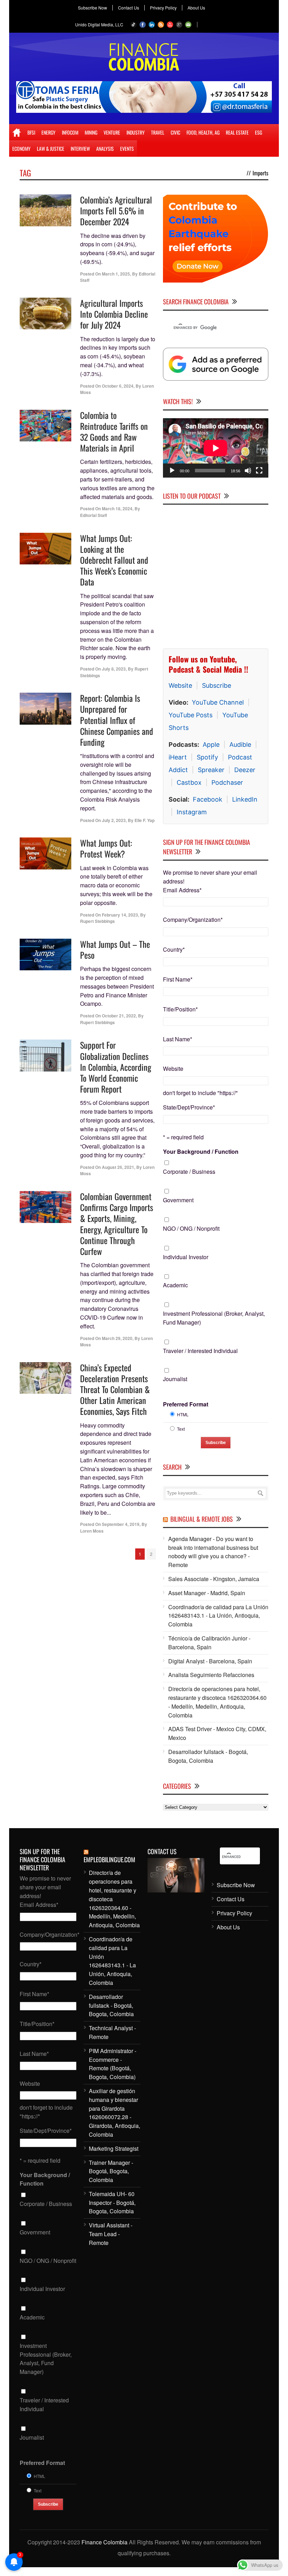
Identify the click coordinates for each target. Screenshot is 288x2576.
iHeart (178, 757)
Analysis (105, 148)
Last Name (178, 1039)
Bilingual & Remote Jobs (202, 1519)
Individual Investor (186, 1257)
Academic (175, 1285)
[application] (216, 448)
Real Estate (237, 132)
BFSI (31, 132)
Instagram (192, 812)
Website (180, 685)
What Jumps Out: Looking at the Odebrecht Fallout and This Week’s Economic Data (114, 560)
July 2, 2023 (114, 820)
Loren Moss (92, 1531)
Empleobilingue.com (109, 1859)
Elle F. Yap (145, 820)
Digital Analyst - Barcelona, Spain (210, 1661)
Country (174, 949)
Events (127, 148)
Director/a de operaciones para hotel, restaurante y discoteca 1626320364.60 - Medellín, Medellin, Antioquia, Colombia (217, 1702)
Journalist (175, 1379)
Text (181, 1429)
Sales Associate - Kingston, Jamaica (214, 1579)
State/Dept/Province (189, 1107)
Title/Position (180, 1009)
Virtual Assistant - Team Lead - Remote (111, 2234)
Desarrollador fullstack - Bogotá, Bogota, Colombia (208, 1756)
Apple (211, 745)
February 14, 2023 (120, 915)
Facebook (208, 799)
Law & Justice (51, 148)
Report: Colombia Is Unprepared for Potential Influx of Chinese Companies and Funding (117, 720)
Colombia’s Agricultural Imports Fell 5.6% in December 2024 (116, 211)
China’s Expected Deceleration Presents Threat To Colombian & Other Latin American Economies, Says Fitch (115, 1389)
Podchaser (227, 782)
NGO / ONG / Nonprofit (191, 1228)
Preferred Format (186, 1404)
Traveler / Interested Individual (200, 1351)
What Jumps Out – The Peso (115, 949)
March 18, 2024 (117, 509)
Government (178, 1200)
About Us (196, 8)
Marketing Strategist (114, 2148)
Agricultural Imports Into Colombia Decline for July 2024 (114, 314)
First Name (178, 979)
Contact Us (129, 8)
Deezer (245, 770)
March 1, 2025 (116, 274)
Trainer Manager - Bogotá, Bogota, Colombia (111, 2171)
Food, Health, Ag (203, 132)
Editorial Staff (94, 515)
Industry (136, 132)
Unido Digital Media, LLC (99, 24)
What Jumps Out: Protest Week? (106, 848)
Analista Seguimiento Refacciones (211, 1675)
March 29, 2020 (117, 1338)
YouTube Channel (218, 702)
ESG (258, 132)
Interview (80, 148)
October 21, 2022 (119, 1016)
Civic (175, 132)
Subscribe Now (93, 8)
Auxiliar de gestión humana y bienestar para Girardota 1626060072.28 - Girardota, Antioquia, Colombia (114, 2113)
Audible (240, 745)
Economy (21, 148)
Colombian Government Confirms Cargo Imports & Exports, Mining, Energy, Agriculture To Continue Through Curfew (117, 1224)
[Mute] (248, 471)
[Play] (172, 471)
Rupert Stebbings (97, 921)
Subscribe (217, 685)
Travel (158, 132)
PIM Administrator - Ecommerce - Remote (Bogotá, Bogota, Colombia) (113, 2064)
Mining (91, 132)
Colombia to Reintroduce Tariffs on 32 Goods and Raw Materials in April (114, 432)
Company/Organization (193, 920)
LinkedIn (245, 799)
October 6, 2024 (118, 386)
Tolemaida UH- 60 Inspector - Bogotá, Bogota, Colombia (112, 2203)
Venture (112, 132)
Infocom (70, 132)
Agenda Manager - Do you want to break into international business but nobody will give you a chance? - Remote (213, 1552)
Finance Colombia (104, 2542)
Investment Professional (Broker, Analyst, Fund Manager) (214, 1318)
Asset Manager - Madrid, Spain (207, 1593)
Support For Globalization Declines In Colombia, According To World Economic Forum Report (116, 1067)
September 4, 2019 (121, 1524)
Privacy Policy (163, 8)
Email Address (182, 890)
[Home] (17, 132)
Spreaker (211, 770)
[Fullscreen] (259, 471)
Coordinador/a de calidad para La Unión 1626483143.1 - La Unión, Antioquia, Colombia (218, 1616)
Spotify (207, 757)
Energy (48, 132)
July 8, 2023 (114, 669)
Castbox (189, 782)
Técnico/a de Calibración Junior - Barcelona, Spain (209, 1643)
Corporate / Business (189, 1172)
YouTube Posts (191, 715)
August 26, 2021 (118, 1167)
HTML (183, 1414)
